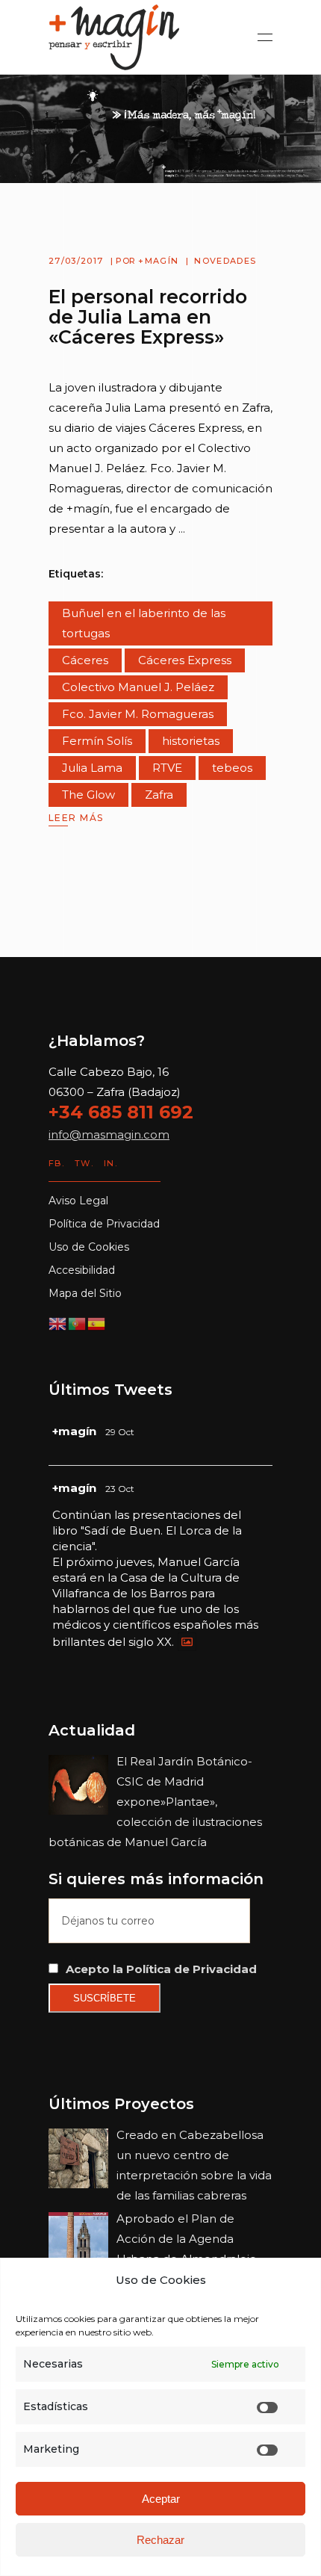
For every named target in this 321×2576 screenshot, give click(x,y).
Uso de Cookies (89, 1247)
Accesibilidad (82, 1270)
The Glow (88, 795)
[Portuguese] (78, 1323)
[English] (58, 1323)
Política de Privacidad (104, 1224)
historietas (191, 741)
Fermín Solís (97, 741)
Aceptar (161, 2499)
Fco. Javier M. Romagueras (138, 714)
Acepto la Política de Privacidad (161, 1969)
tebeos (232, 768)
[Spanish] (97, 1323)
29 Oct (120, 1432)
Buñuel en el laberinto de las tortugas (144, 623)
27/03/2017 (76, 261)
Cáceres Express (185, 660)
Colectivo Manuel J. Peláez (138, 687)
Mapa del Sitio (85, 1293)
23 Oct (120, 1489)
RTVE (167, 768)
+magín (158, 261)
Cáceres (85, 660)
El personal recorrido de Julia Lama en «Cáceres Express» (148, 317)
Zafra (159, 795)
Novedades (225, 261)
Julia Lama (92, 768)
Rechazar (160, 2540)
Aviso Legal (78, 1201)
